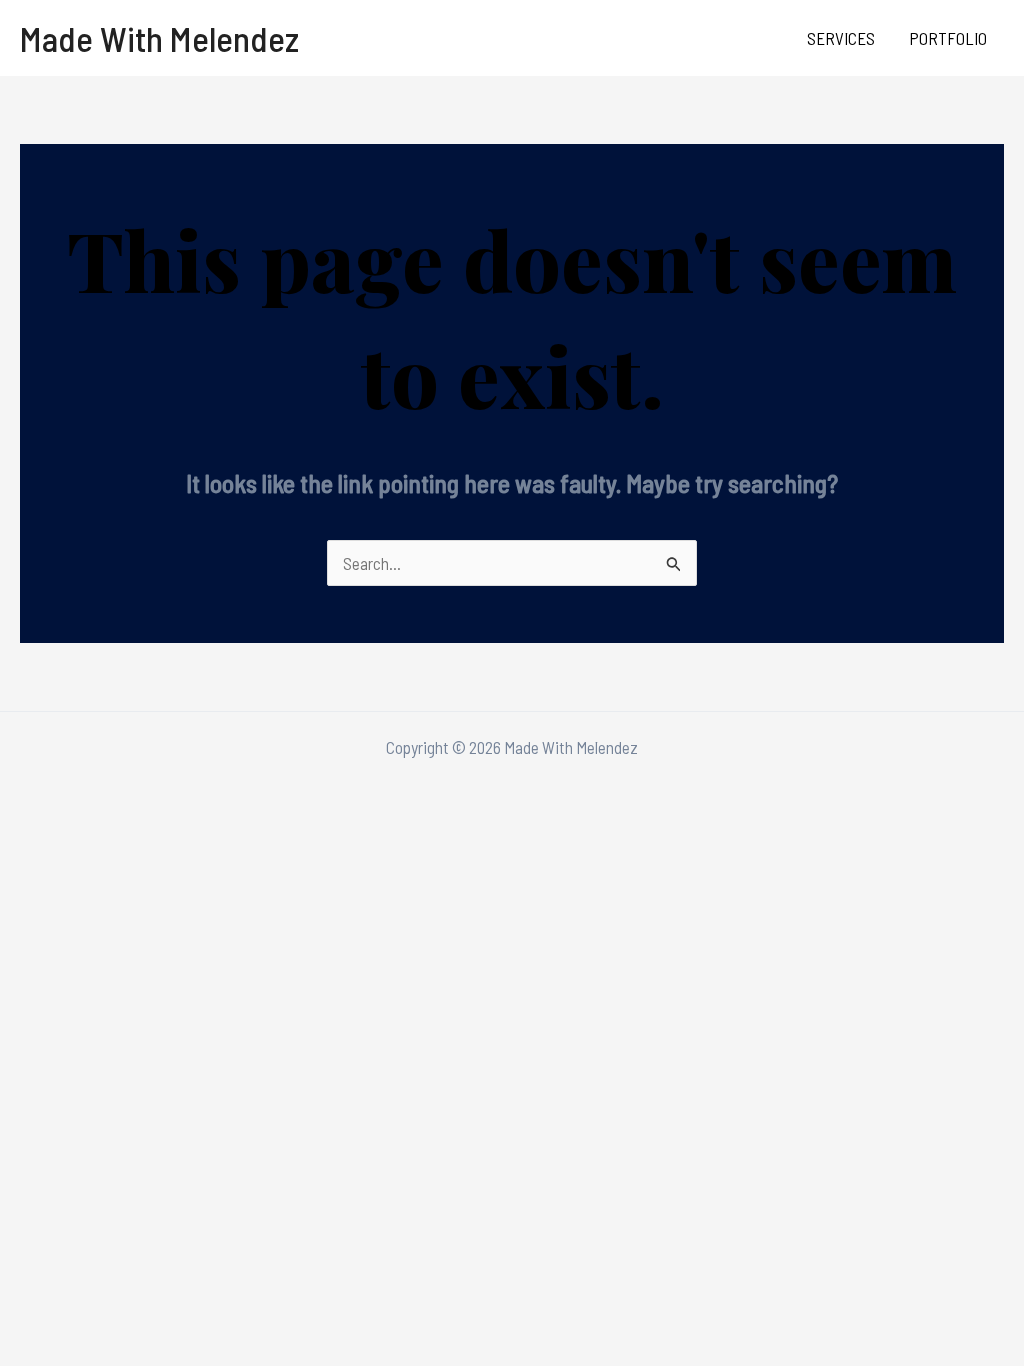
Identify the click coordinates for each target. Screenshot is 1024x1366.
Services (841, 38)
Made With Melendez (159, 38)
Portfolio (948, 38)
